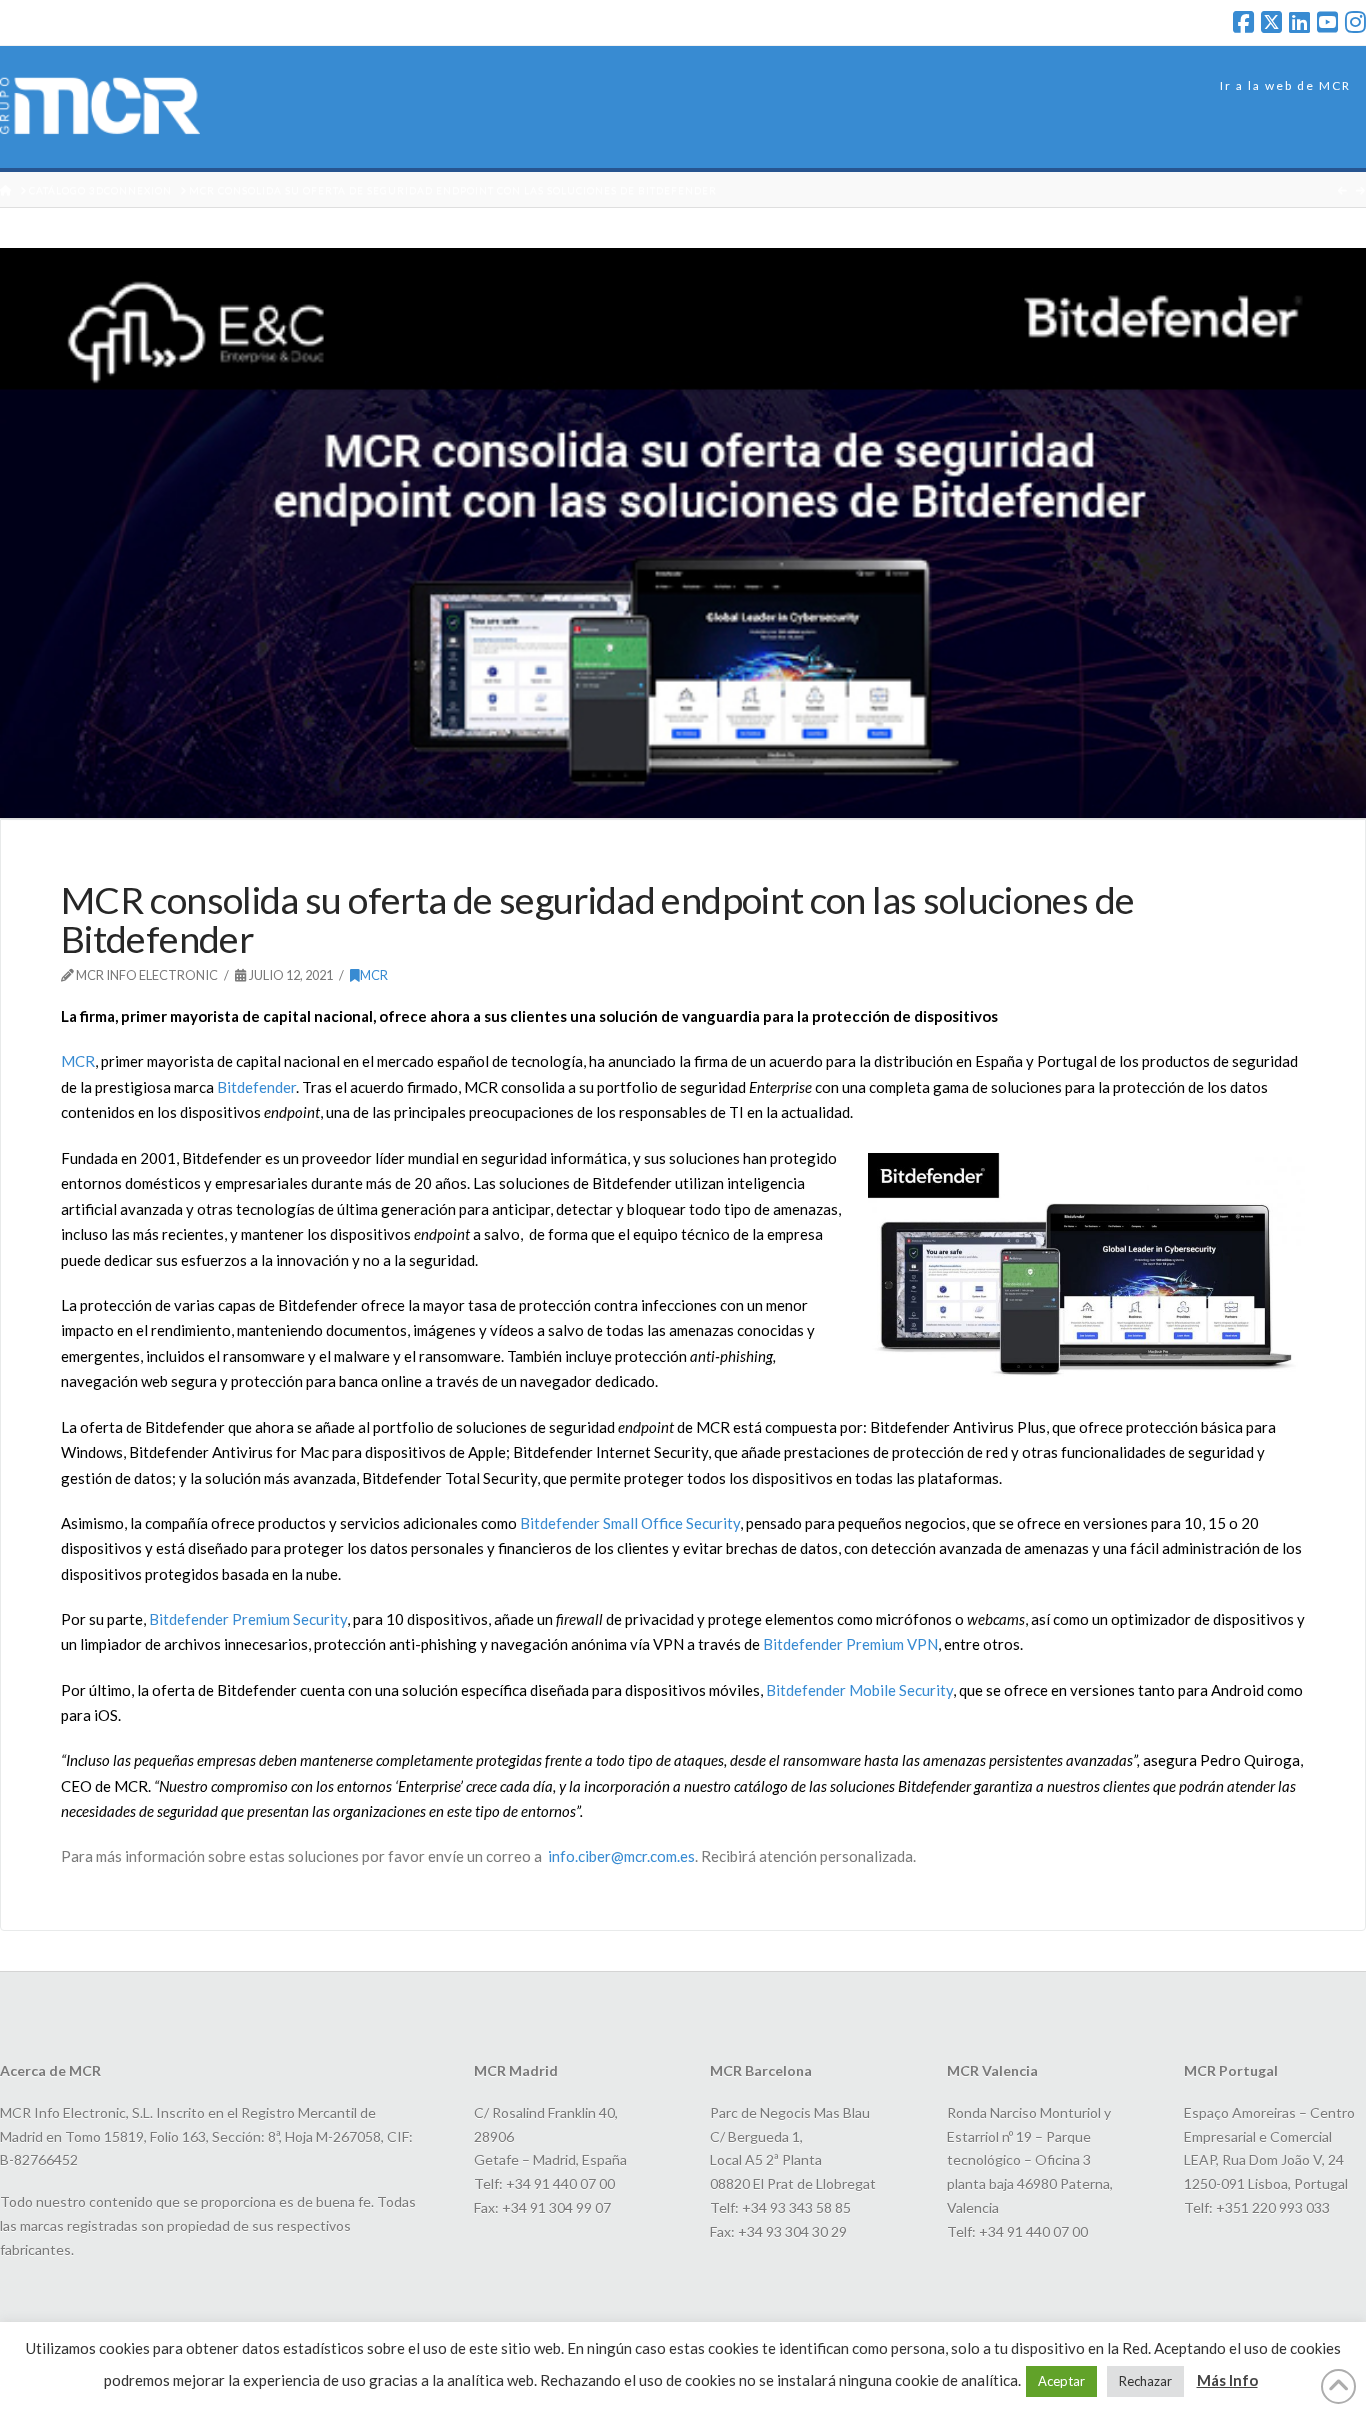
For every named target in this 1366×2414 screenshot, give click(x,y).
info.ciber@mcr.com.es (621, 1856)
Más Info (1227, 2380)
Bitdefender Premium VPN (850, 1644)
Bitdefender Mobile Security (859, 1690)
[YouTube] (1327, 22)
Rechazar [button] (1145, 2381)
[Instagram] (1355, 22)
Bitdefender (256, 1087)
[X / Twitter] (1271, 22)
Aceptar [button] (1061, 2381)
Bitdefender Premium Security (248, 1619)
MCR (374, 975)
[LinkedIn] (1299, 22)
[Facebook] (1243, 22)
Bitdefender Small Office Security (630, 1523)
